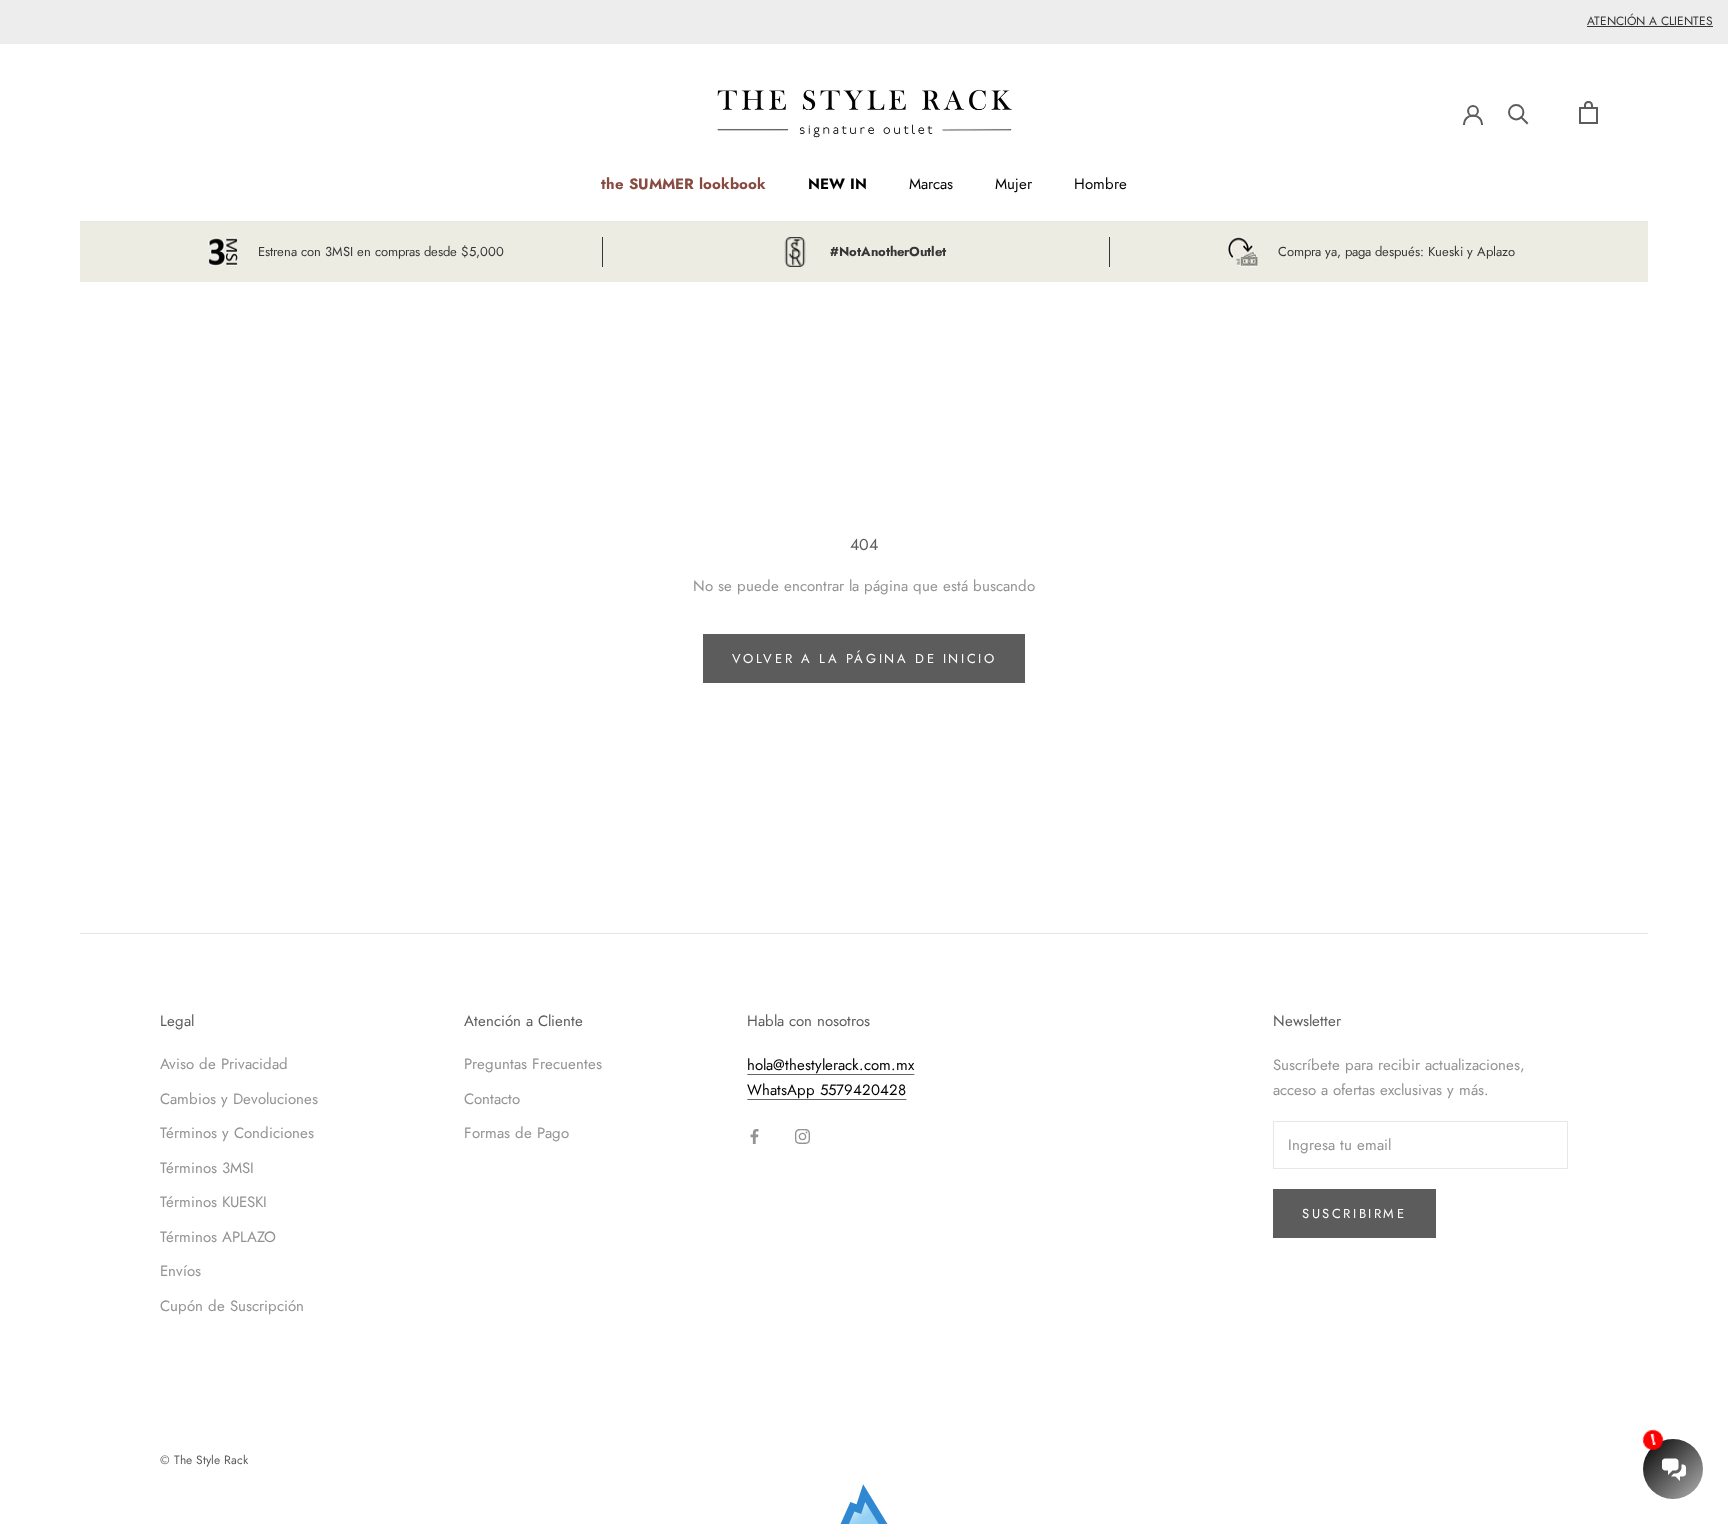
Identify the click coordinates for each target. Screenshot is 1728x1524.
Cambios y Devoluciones (239, 1099)
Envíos (180, 1271)
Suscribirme (1354, 1213)
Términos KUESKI (213, 1202)
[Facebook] (754, 1135)
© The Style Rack (204, 1460)
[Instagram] (802, 1135)
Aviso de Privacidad (224, 1064)
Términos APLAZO (218, 1237)
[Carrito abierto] (1588, 112)
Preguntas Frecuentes (533, 1064)
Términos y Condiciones (237, 1133)
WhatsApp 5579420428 (826, 1090)
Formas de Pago (516, 1133)
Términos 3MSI (207, 1168)
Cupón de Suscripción (232, 1306)
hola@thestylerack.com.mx (830, 1065)
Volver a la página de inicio (864, 658)
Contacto (492, 1099)
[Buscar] (1518, 112)
